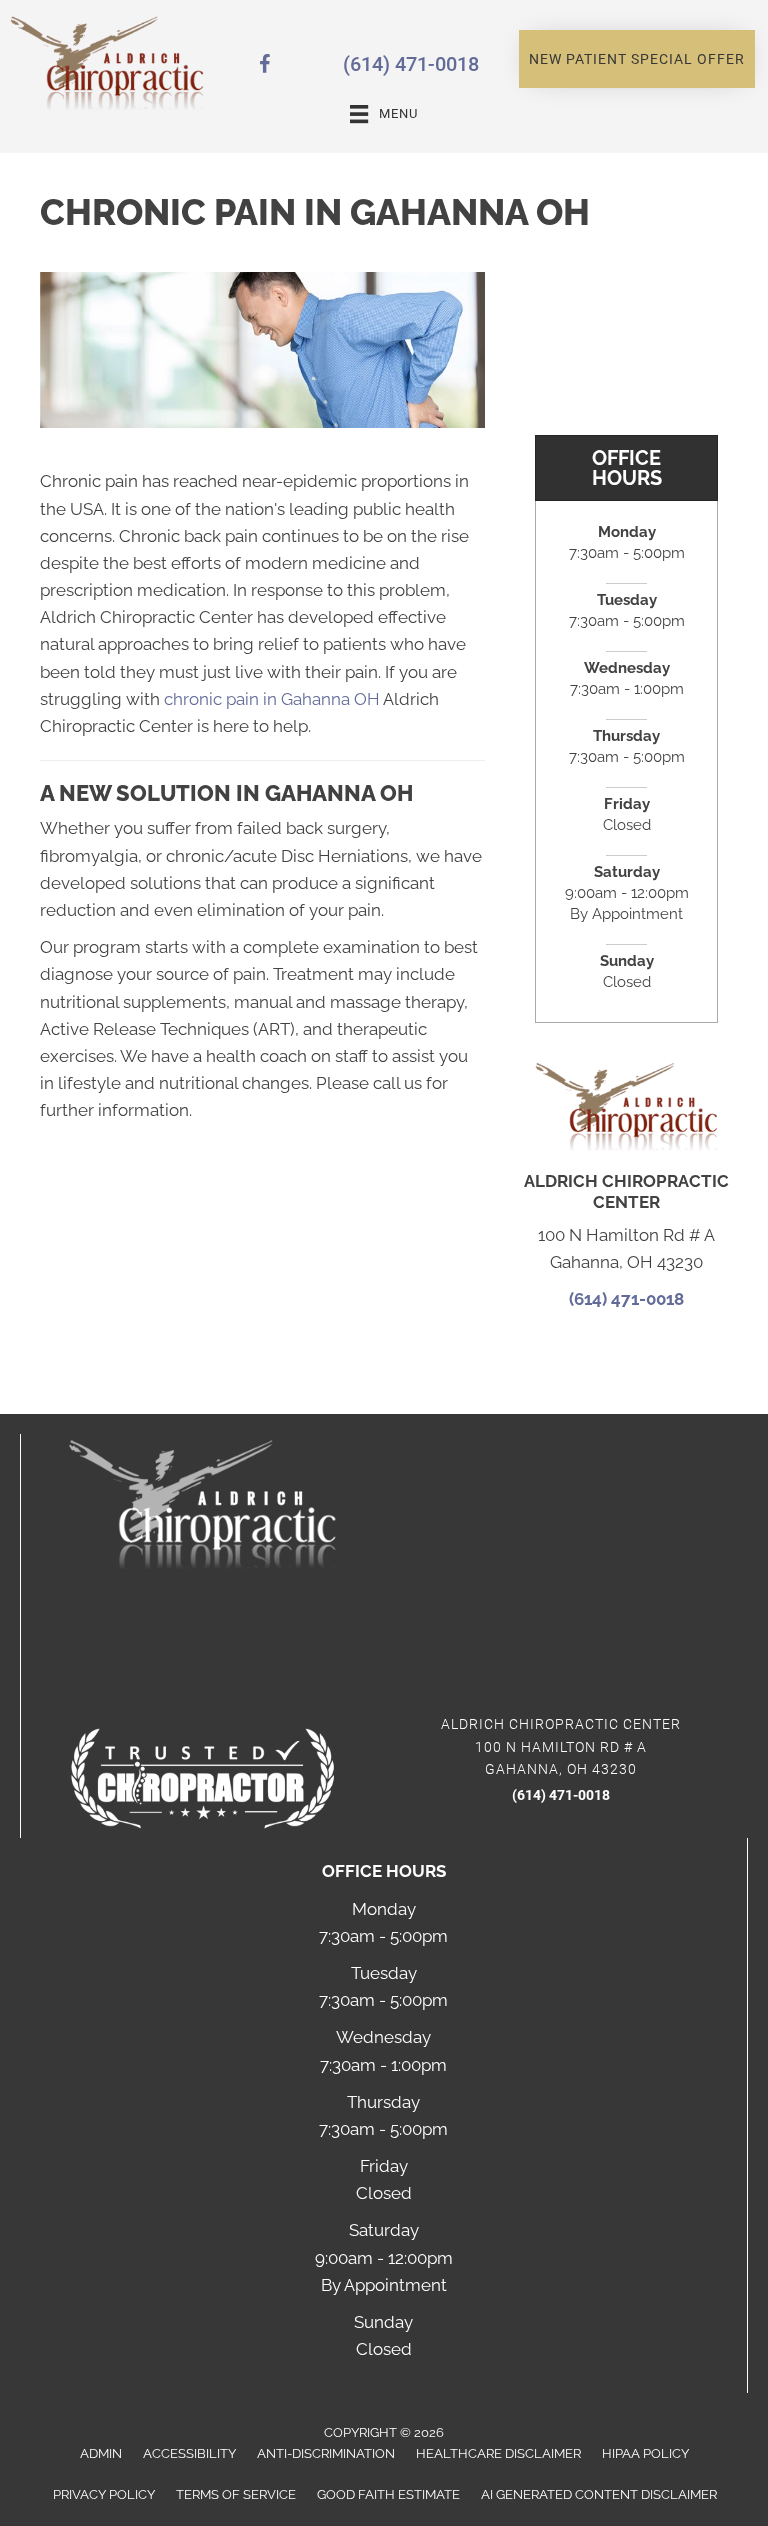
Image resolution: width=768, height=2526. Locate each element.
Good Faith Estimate (388, 2494)
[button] (637, 59)
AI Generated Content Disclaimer (599, 2494)
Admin (101, 2453)
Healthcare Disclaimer (498, 2453)
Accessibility (189, 2453)
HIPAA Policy (645, 2453)
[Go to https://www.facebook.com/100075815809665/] (265, 67)
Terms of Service (236, 2494)
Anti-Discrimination (326, 2453)
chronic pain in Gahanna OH (272, 699)
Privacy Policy (104, 2494)
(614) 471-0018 (411, 64)
